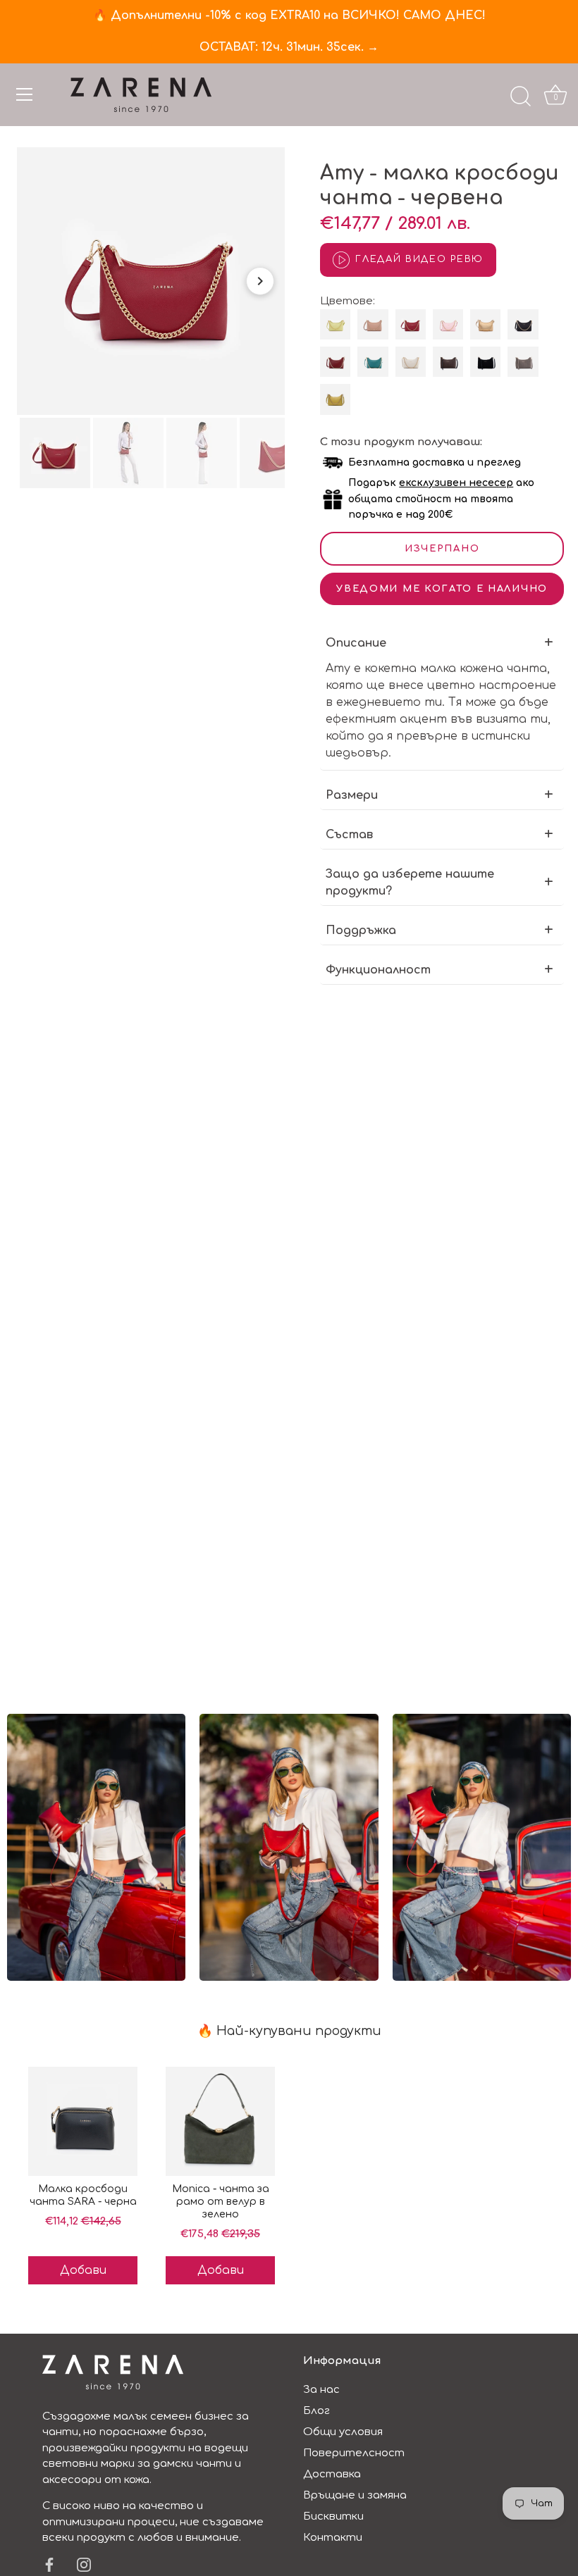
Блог (316, 2411)
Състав (349, 835)
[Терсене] (520, 97)
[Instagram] (84, 2564)
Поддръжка (361, 931)
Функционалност (378, 970)
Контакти (333, 2538)
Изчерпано (442, 549)
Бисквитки (333, 2516)
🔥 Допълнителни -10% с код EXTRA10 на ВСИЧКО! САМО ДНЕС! (289, 15)
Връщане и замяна (355, 2495)
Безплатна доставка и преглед (435, 462)
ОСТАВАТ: (289, 47)
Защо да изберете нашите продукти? (410, 883)
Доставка (332, 2474)
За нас (321, 2390)
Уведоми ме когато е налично (442, 589)
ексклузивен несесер (456, 483)
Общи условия (343, 2432)
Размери (352, 795)
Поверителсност (354, 2453)
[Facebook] (49, 2564)
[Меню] (25, 94)
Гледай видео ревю (419, 259)
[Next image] (260, 281)
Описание (356, 643)
